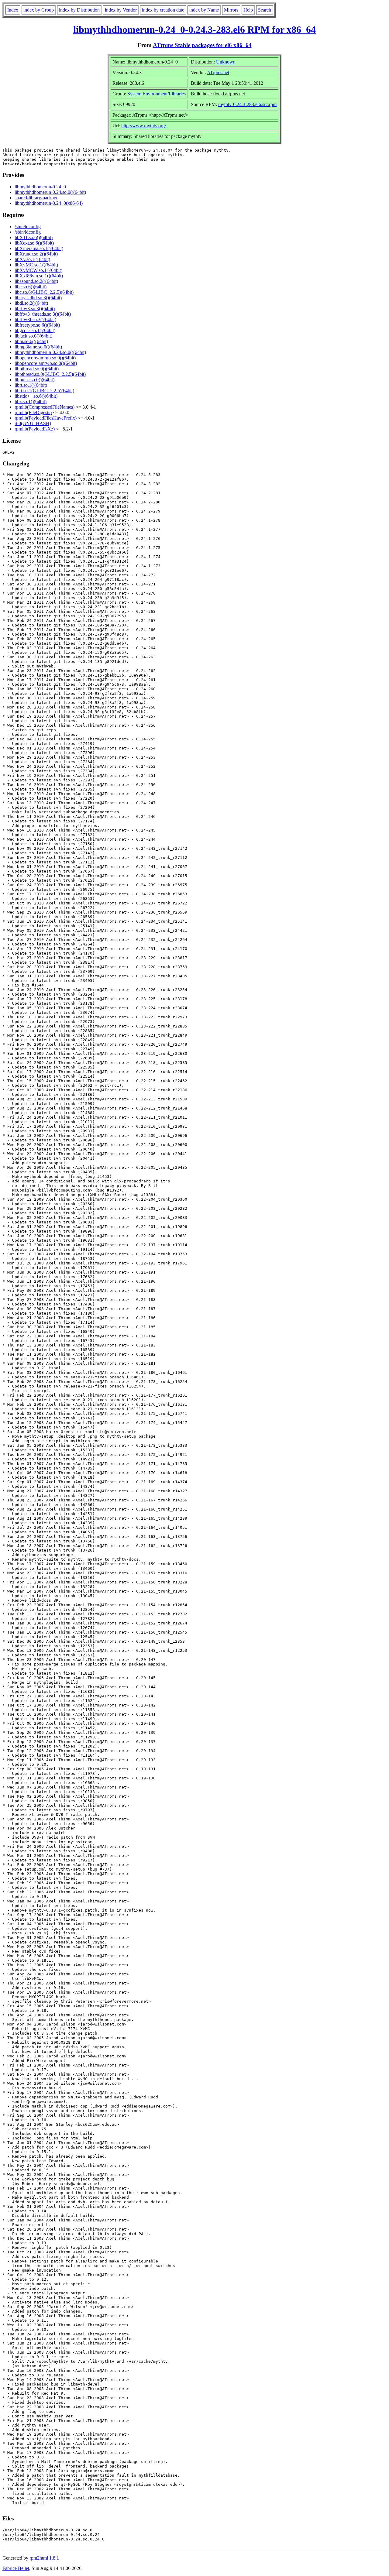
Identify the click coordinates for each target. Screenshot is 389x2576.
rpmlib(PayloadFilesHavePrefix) (46, 418)
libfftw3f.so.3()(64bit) (35, 319)
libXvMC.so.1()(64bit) (36, 265)
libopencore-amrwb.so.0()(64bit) (46, 363)
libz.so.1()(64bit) (31, 401)
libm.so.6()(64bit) (31, 341)
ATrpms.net (218, 72)
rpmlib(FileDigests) (33, 412)
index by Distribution (79, 10)
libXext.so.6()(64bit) (34, 243)
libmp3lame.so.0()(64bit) (38, 347)
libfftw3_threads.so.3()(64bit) (43, 314)
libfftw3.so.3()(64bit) (35, 309)
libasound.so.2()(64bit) (36, 281)
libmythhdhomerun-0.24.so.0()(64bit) (50, 192)
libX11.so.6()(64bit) (34, 237)
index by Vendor (121, 10)
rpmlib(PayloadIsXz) (35, 429)
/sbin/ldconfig (28, 226)
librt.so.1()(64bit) (31, 385)
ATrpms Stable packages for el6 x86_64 (202, 45)
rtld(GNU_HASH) (33, 423)
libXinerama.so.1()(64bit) (39, 248)
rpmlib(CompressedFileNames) (45, 407)
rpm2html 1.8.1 (44, 2558)
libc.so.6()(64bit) (31, 287)
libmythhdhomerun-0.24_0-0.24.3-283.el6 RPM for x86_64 (194, 29)
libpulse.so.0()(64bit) (34, 380)
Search (265, 10)
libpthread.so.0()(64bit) (37, 369)
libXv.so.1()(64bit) (32, 259)
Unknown (226, 62)
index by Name (204, 10)
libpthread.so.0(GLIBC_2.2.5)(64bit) (50, 374)
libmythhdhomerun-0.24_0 (40, 187)
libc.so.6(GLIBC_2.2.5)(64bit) (44, 292)
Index (13, 10)
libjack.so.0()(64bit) (33, 336)
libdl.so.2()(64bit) (31, 303)
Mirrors (231, 10)
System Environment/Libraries (157, 94)
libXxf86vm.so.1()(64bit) (39, 276)
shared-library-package (36, 198)
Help (248, 10)
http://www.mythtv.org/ (144, 126)
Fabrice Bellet (16, 2568)
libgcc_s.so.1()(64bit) (35, 330)
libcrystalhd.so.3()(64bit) (38, 298)
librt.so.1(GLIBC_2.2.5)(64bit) (44, 391)
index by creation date (163, 10)
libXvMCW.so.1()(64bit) (38, 270)
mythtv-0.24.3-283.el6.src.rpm (247, 104)
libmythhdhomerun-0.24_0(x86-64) (49, 203)
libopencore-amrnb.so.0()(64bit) (45, 358)
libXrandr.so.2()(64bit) (36, 254)
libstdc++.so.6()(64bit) (36, 396)
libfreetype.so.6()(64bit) (37, 325)
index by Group (39, 10)
